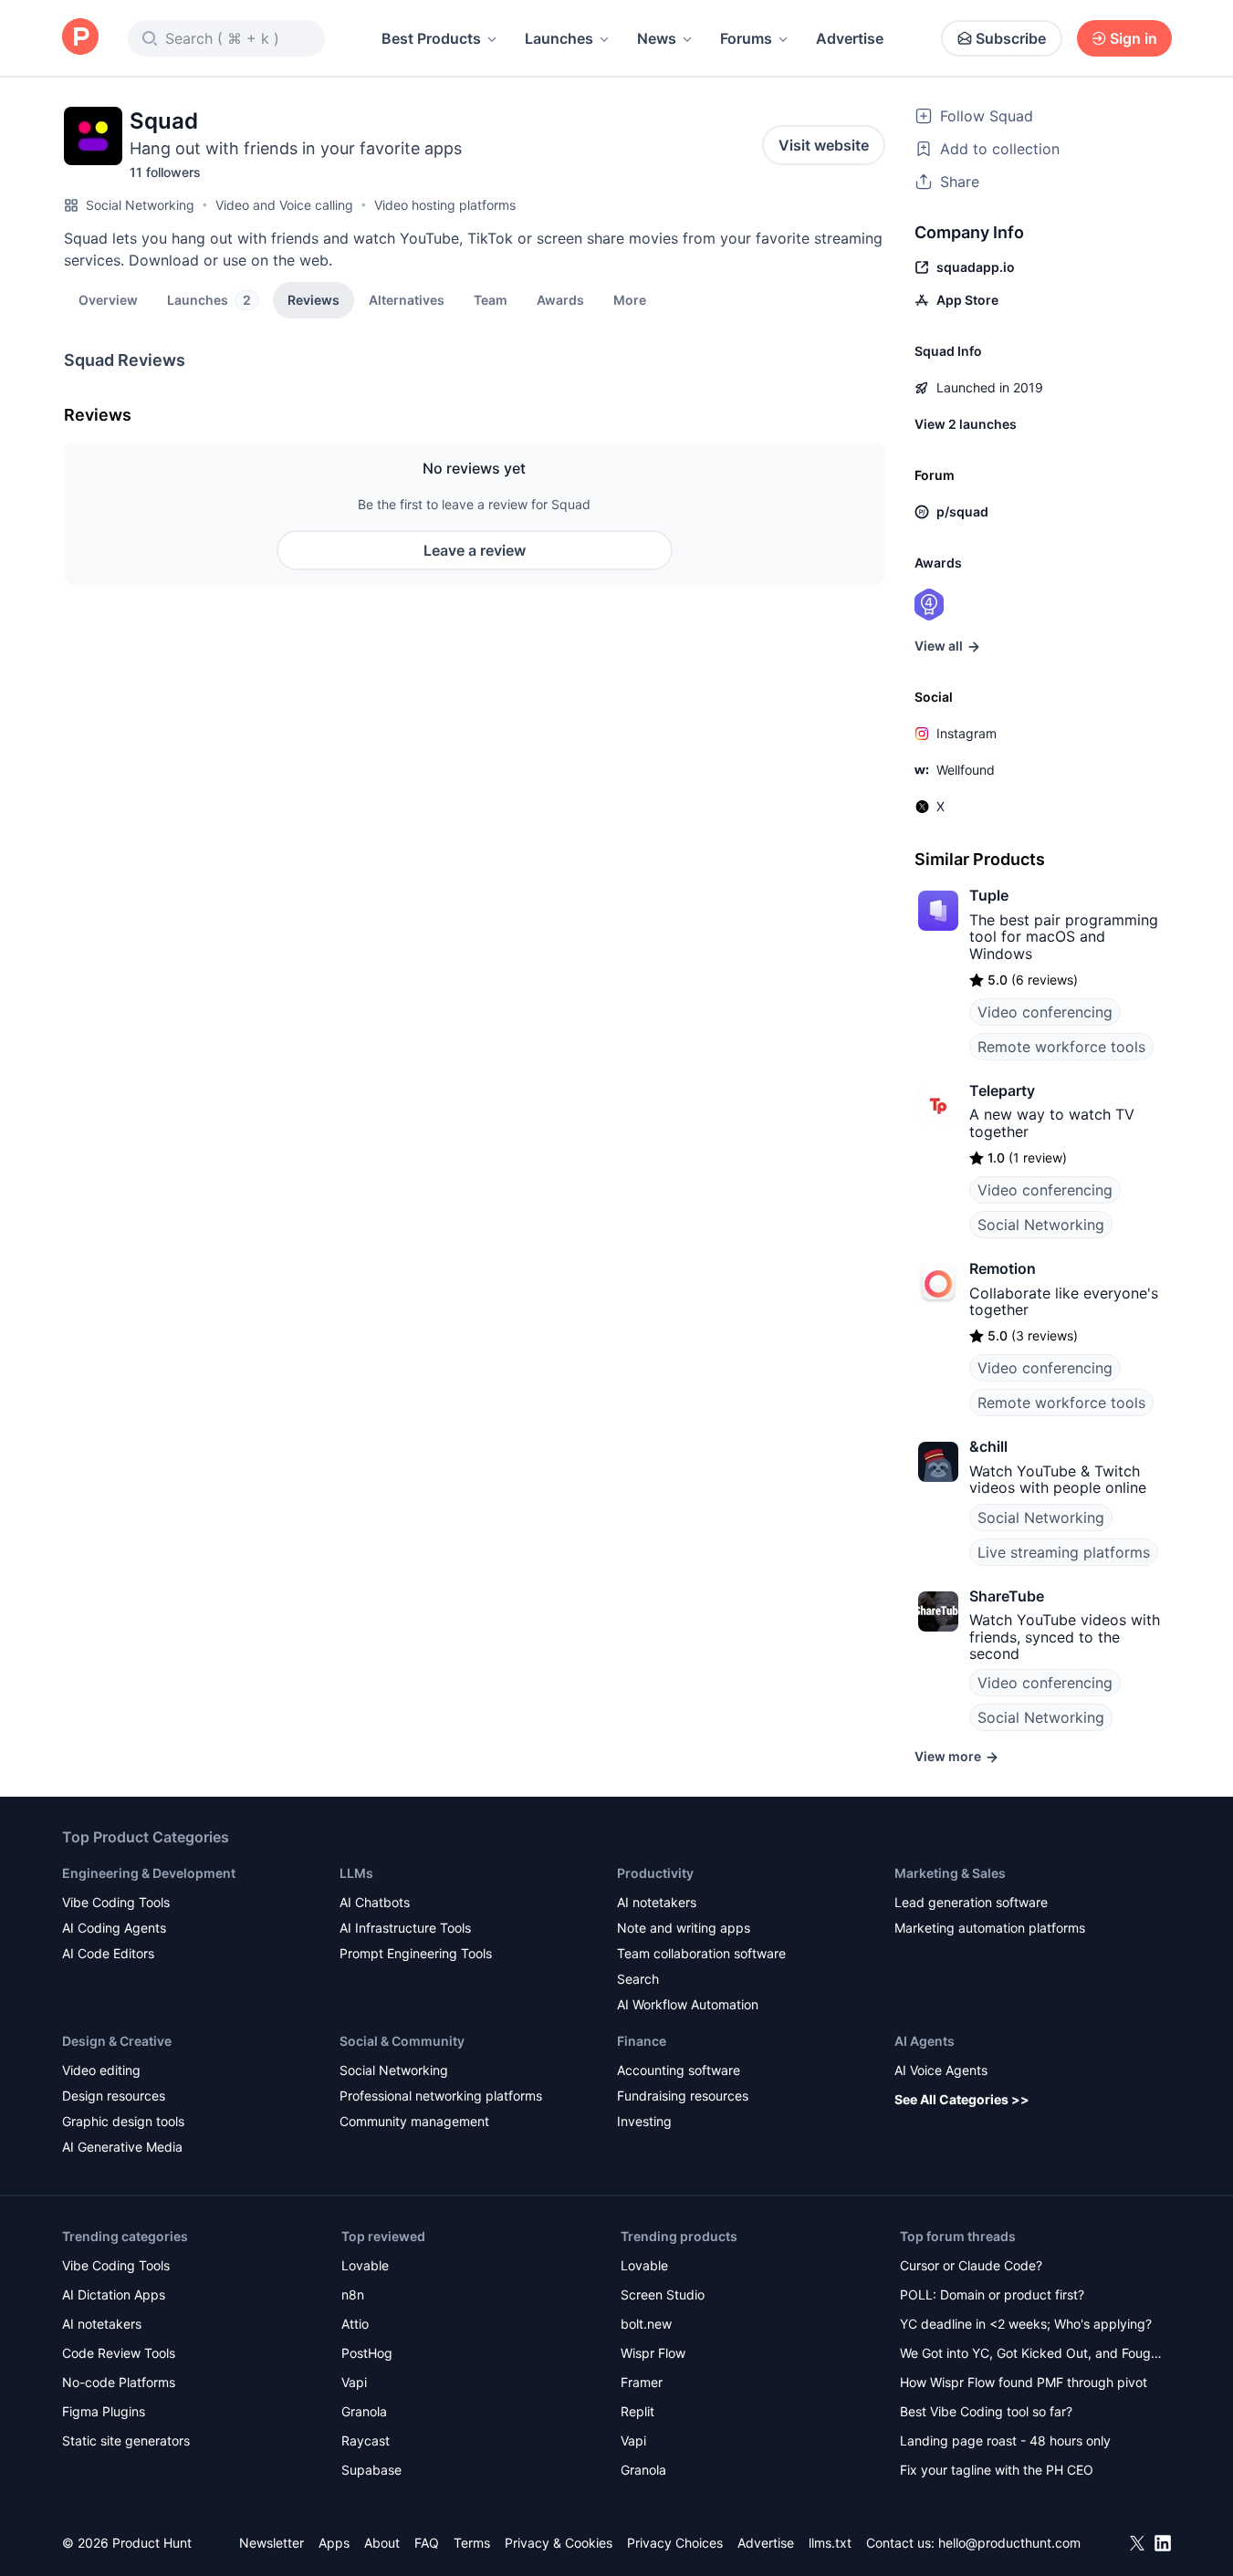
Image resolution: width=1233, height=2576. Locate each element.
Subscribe (1011, 38)
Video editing (101, 2070)
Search (638, 1979)
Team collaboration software (701, 1953)
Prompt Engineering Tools (416, 1953)
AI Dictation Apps (114, 2294)
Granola (364, 2411)
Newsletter (272, 2543)
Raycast (366, 2440)
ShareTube (1007, 1596)
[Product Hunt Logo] (80, 38)
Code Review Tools (119, 2353)
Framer (642, 2382)
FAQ (427, 2543)
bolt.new (646, 2324)
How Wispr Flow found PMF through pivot (1024, 2382)
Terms (472, 2543)
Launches (559, 38)
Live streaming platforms (1064, 1552)
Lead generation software (971, 1902)
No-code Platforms (119, 2382)
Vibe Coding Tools (116, 1902)
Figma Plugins (104, 2411)
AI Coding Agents (114, 1928)
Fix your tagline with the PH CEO (997, 2470)
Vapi (354, 2382)
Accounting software (679, 2070)
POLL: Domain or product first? (992, 2294)
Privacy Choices (675, 2543)
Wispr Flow (653, 2353)
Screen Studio (663, 2294)
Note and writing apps (684, 1928)
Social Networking (140, 205)
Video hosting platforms (445, 205)
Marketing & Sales (950, 1873)
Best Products (431, 38)
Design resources (114, 2096)
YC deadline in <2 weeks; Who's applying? (1026, 2324)
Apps (334, 2543)
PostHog (367, 2353)
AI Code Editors (108, 1953)
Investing (644, 2121)
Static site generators (126, 2440)
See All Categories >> (962, 2099)
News (657, 38)
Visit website (824, 145)
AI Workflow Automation (688, 2004)
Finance (642, 2041)
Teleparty (1002, 1090)
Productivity (655, 1873)
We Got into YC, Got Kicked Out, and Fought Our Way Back (1031, 2355)
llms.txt (830, 2543)
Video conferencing (1045, 1012)
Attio (355, 2324)
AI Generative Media (122, 2147)
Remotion (1003, 1268)
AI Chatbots (375, 1902)
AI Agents (925, 2041)
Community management (414, 2121)
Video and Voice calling (284, 205)
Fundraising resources (683, 2096)
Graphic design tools (123, 2121)
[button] (630, 299)
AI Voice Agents (941, 2070)
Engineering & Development (149, 1873)
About (382, 2543)
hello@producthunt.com (1009, 2543)
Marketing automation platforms (990, 1928)
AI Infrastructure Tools (405, 1928)
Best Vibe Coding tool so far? (986, 2411)
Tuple (989, 895)
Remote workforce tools (1061, 1047)
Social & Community (402, 2041)
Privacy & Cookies (559, 2543)
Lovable (365, 2265)
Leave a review (475, 550)
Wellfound (966, 770)
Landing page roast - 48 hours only (1005, 2440)
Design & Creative (117, 2041)
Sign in (1134, 38)
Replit (637, 2411)
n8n (353, 2294)
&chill (988, 1446)
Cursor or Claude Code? (971, 2265)
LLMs (356, 1873)
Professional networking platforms (441, 2096)
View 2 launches (966, 424)
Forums (746, 38)
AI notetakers (657, 1902)
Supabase (371, 2470)
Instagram (967, 733)
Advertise (850, 38)
